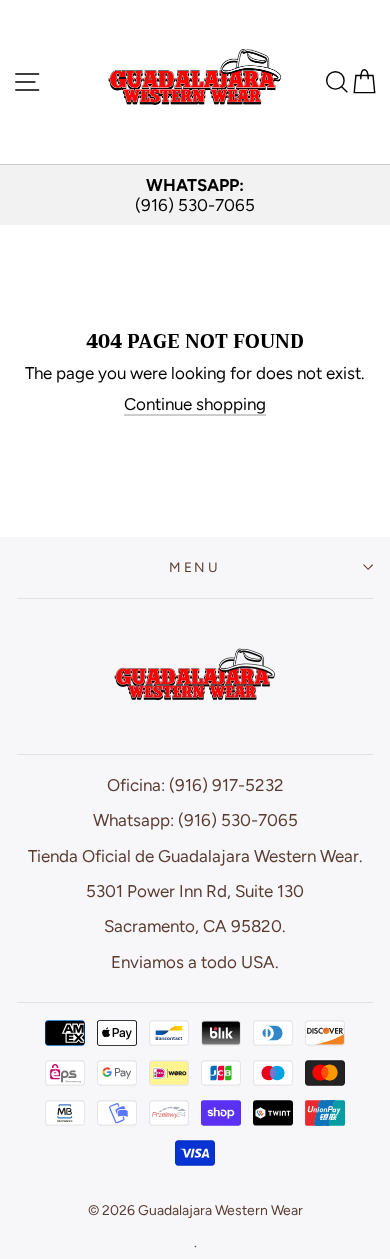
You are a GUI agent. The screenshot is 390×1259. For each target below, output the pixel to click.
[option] (195, 195)
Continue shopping (195, 404)
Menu (195, 567)
